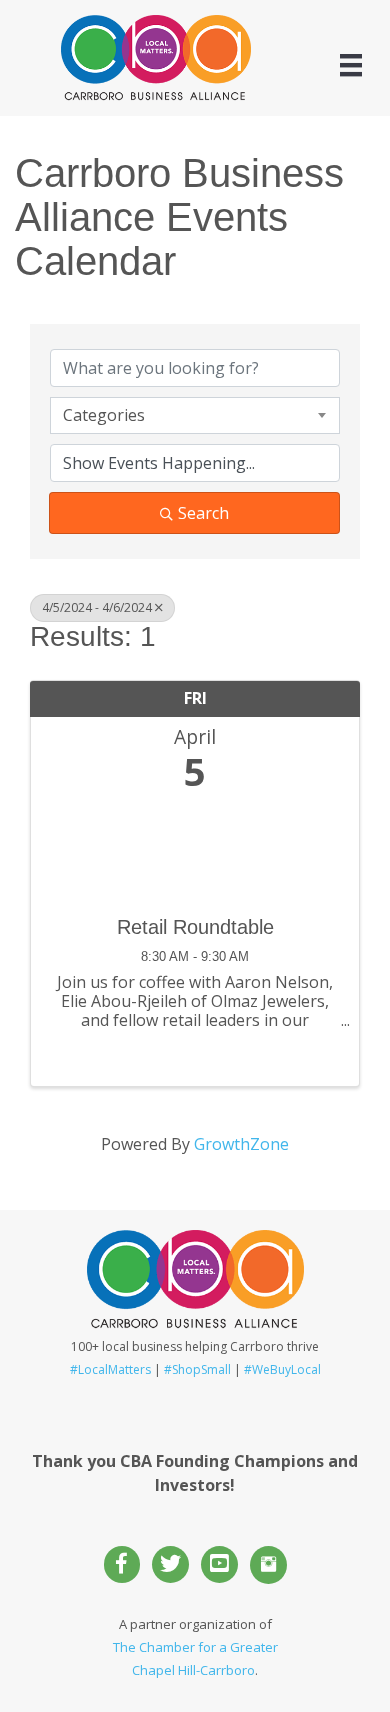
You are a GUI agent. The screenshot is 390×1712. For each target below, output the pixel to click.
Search (203, 513)
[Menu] (351, 65)
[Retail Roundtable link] (195, 848)
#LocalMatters (110, 1369)
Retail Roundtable (195, 927)
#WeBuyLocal (282, 1369)
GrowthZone (241, 1144)
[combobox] (195, 415)
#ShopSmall (197, 1369)
